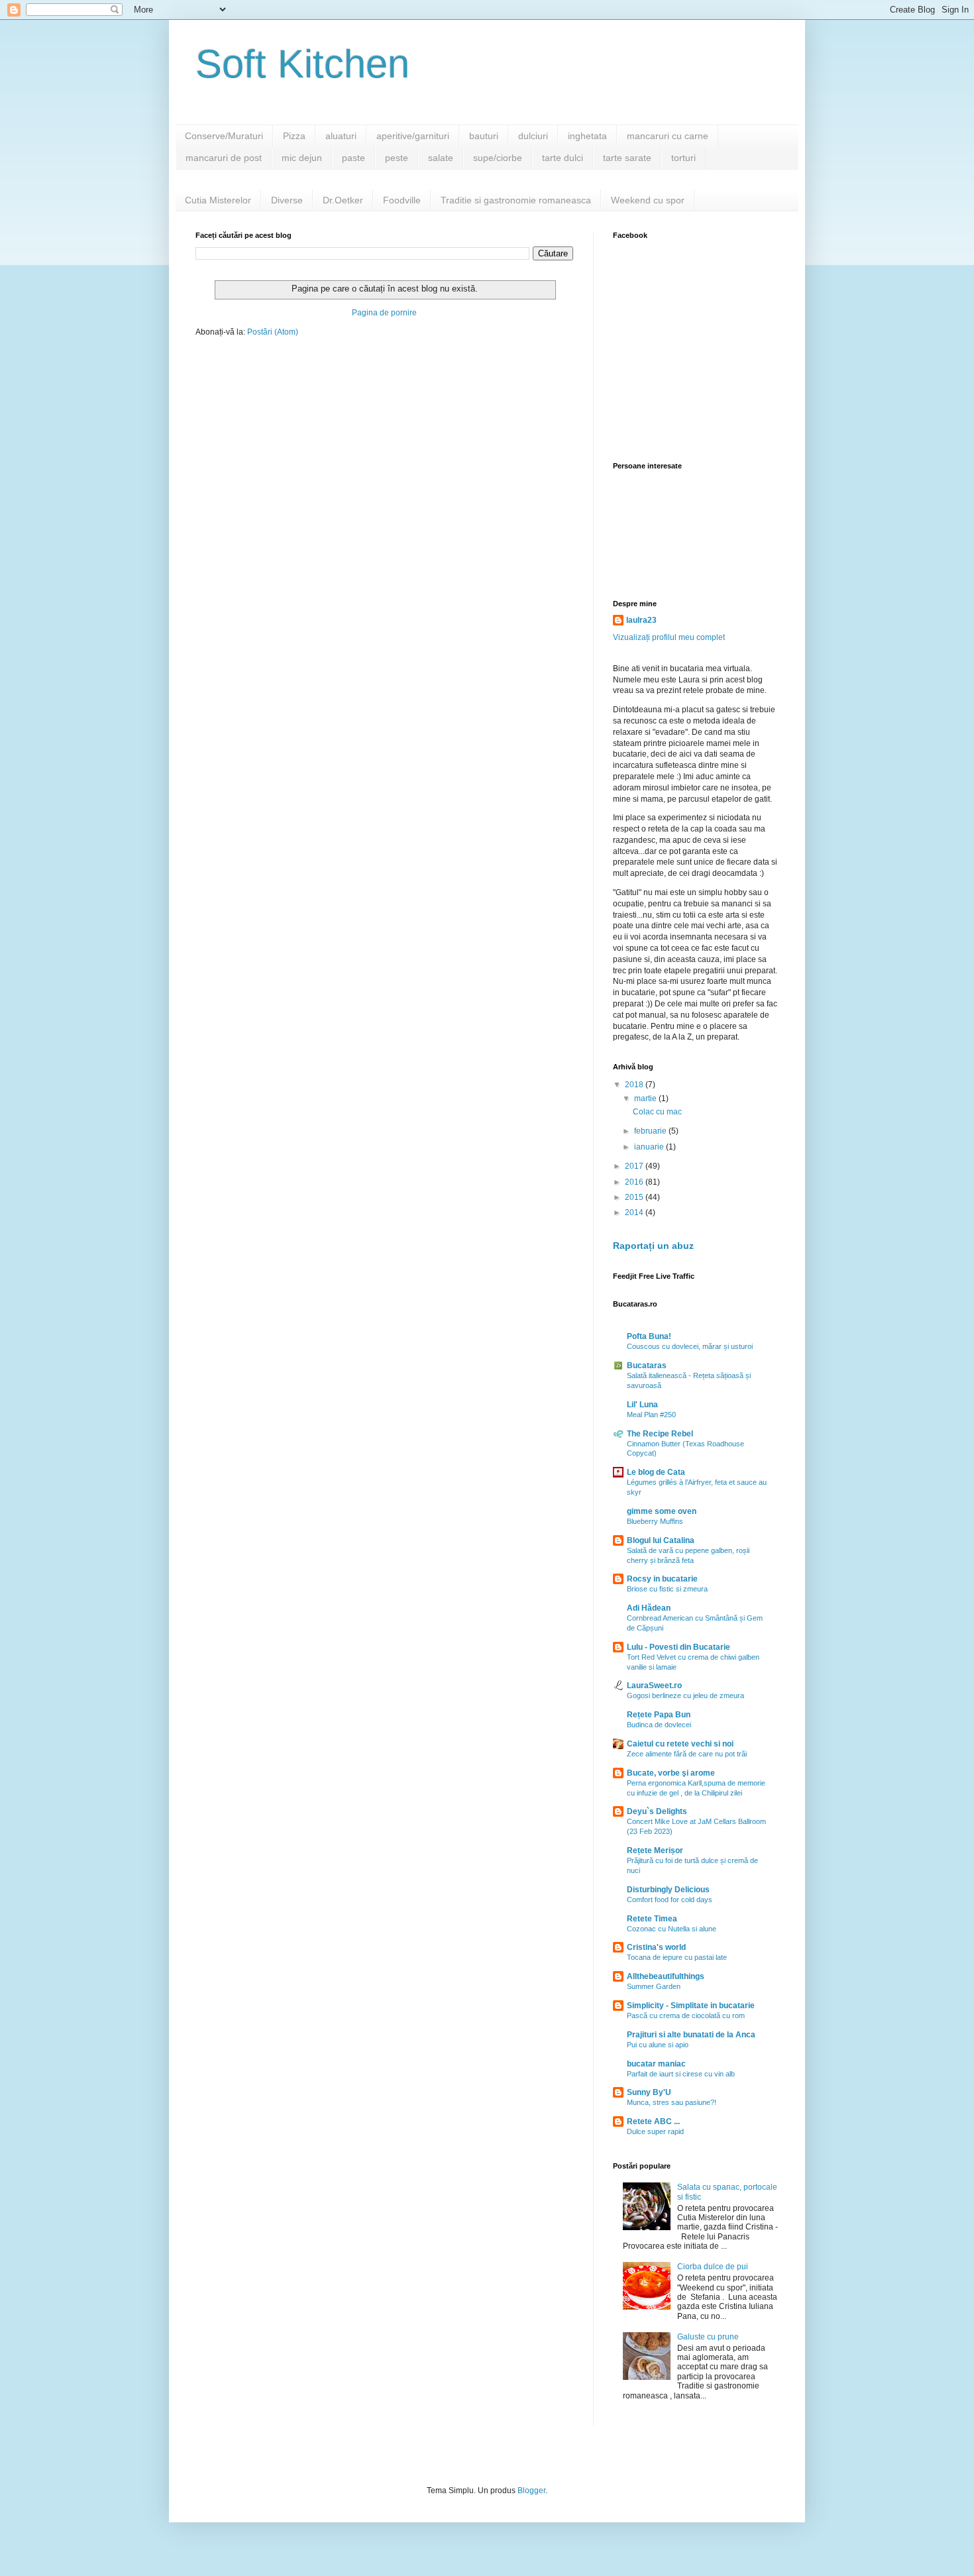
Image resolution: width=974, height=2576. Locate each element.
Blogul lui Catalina (661, 1540)
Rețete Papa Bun (659, 1715)
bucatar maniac (656, 2064)
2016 (635, 1182)
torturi (683, 158)
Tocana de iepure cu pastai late (677, 1957)
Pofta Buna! (649, 1336)
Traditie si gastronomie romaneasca (516, 200)
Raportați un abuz (653, 1246)
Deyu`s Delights (657, 1811)
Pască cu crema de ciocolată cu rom (686, 2015)
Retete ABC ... (653, 2121)
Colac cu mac (657, 1112)
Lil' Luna (642, 1405)
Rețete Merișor (655, 1851)
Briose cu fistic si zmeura (667, 1589)
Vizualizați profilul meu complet (669, 637)
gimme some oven (662, 1511)
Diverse (287, 200)
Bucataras (647, 1366)
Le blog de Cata (656, 1472)
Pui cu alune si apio (658, 2045)
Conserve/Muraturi (224, 136)
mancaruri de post (224, 158)
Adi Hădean (649, 1608)
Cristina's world (656, 1947)
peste (397, 158)
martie (646, 1099)
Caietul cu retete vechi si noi (680, 1744)
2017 (635, 1166)
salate (441, 158)
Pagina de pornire (384, 313)
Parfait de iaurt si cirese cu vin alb (681, 2074)
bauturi (484, 136)
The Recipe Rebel (660, 1434)
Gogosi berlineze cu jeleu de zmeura (685, 1695)
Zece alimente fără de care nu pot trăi (687, 1754)
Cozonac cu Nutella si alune (672, 1929)
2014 (635, 1212)
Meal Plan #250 (651, 1415)
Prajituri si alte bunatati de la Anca (691, 2035)
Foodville (402, 200)
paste (353, 158)
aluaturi (341, 136)
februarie (651, 1131)
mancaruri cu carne (668, 136)
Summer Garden (654, 1986)
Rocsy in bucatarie (662, 1579)
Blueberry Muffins (655, 1521)
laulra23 (641, 620)
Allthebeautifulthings (666, 1976)
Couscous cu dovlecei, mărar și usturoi (690, 1346)
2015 (635, 1197)
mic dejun (302, 158)
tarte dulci (563, 158)
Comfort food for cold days (670, 1900)
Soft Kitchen (302, 64)
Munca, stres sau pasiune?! (672, 2102)
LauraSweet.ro (654, 1686)
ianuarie (650, 1147)
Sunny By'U (649, 2092)
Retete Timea (652, 1919)
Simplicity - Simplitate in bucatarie (691, 2006)
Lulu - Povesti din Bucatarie (678, 1647)
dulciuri (533, 136)
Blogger (531, 2491)
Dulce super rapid (655, 2131)
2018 (635, 1085)
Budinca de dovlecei (659, 1725)
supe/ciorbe (498, 158)
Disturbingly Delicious (668, 1890)
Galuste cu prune (708, 2337)
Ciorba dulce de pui (713, 2267)
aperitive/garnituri (413, 136)
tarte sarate (627, 158)
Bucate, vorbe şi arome (671, 1773)
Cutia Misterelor (218, 200)
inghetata (587, 136)
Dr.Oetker (343, 200)
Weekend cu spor (648, 200)
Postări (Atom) (273, 332)
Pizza (294, 136)
